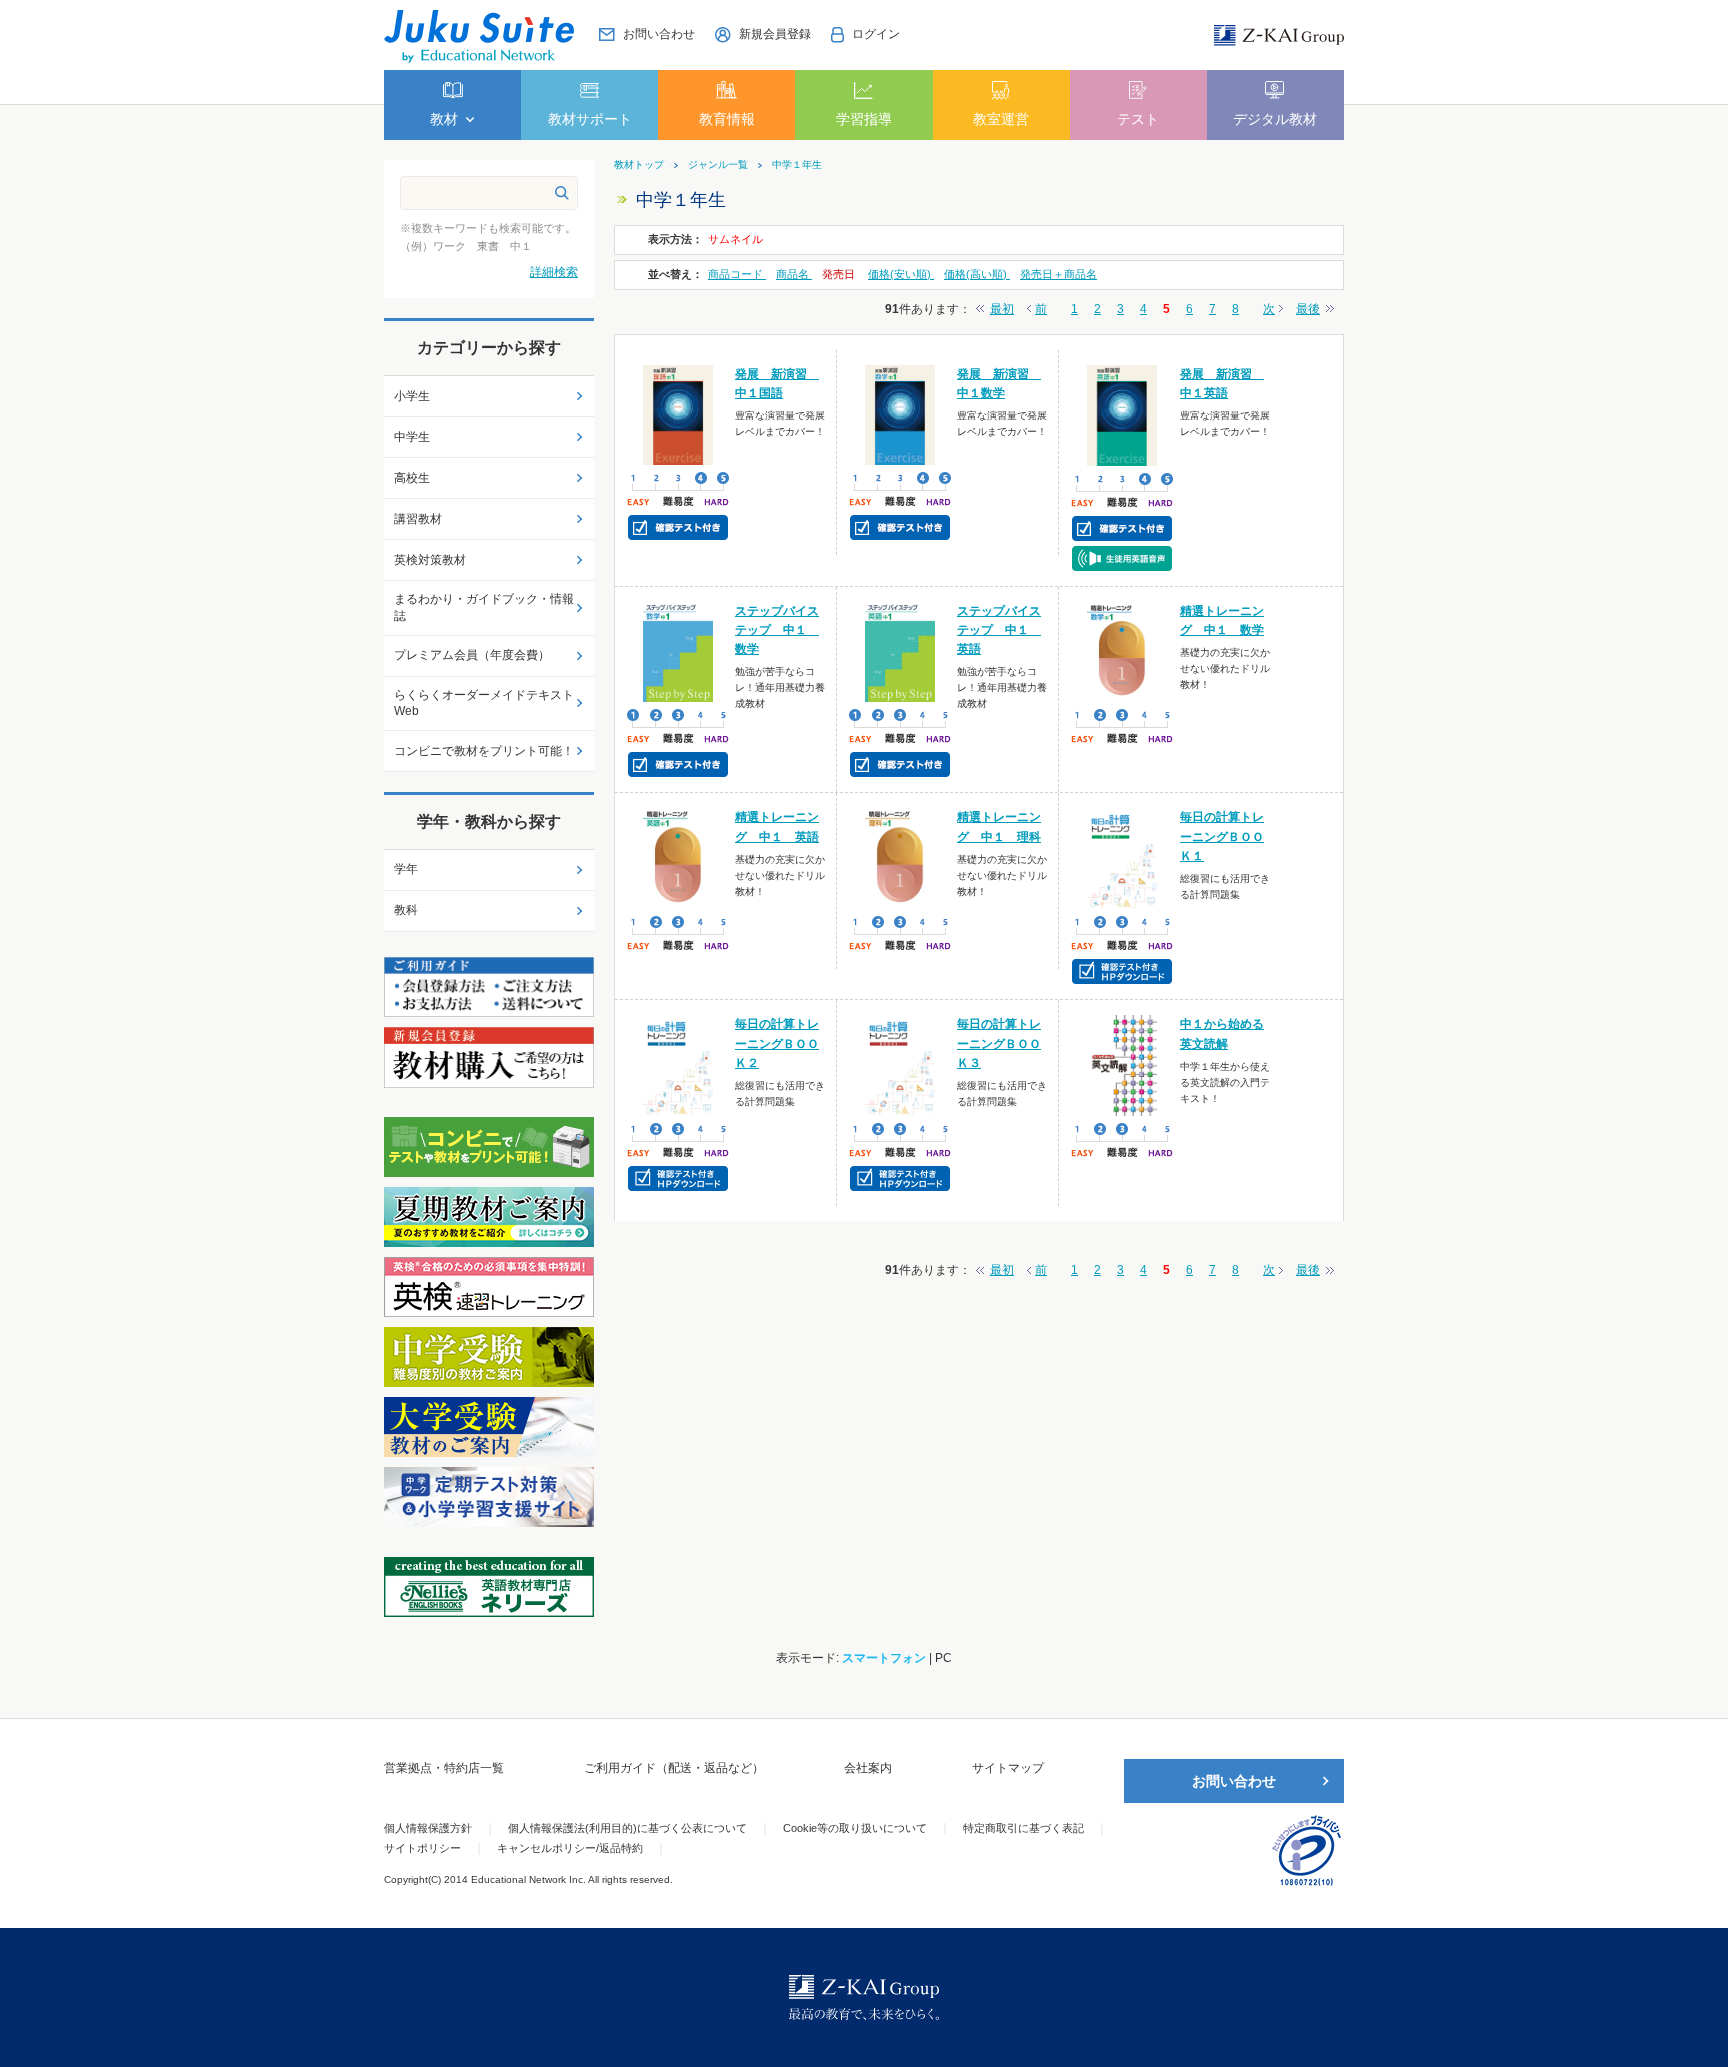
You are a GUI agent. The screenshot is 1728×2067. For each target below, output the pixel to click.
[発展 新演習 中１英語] (1122, 414)
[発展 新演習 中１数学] (900, 414)
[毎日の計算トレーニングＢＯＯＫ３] (900, 1065)
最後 (1308, 309)
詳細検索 (554, 272)
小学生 (412, 396)
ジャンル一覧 (718, 165)
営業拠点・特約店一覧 (444, 1768)
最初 (1002, 309)
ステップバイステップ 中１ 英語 (999, 630)
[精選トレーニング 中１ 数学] (1122, 651)
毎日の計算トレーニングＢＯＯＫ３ (999, 1043)
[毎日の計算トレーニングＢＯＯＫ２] (678, 1065)
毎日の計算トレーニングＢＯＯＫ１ (1222, 836)
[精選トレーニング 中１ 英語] (678, 858)
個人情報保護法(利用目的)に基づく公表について (627, 1828)
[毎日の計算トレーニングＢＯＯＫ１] (1122, 858)
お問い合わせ (1234, 1781)
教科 (406, 910)
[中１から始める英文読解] (1122, 1065)
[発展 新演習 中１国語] (678, 414)
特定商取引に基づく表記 (1023, 1828)
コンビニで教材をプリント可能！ (484, 751)
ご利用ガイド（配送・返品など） (674, 1768)
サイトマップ (1008, 1768)
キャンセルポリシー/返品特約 (570, 1848)
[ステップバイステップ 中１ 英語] (900, 651)
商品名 (794, 274)
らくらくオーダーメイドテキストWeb (484, 703)
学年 (406, 869)
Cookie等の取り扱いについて (855, 1828)
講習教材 (418, 519)
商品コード (737, 274)
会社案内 (868, 1768)
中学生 (412, 437)
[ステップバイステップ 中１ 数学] (678, 651)
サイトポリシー (422, 1848)
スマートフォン (884, 1658)
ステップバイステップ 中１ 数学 (777, 630)
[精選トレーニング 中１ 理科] (900, 858)
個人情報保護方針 (428, 1828)
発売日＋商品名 (1058, 274)
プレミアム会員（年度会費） (472, 655)
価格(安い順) (901, 274)
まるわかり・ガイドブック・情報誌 (484, 607)
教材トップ (639, 165)
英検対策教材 (430, 560)
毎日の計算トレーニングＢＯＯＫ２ (777, 1043)
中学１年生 (797, 165)
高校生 (412, 478)
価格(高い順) (977, 274)
